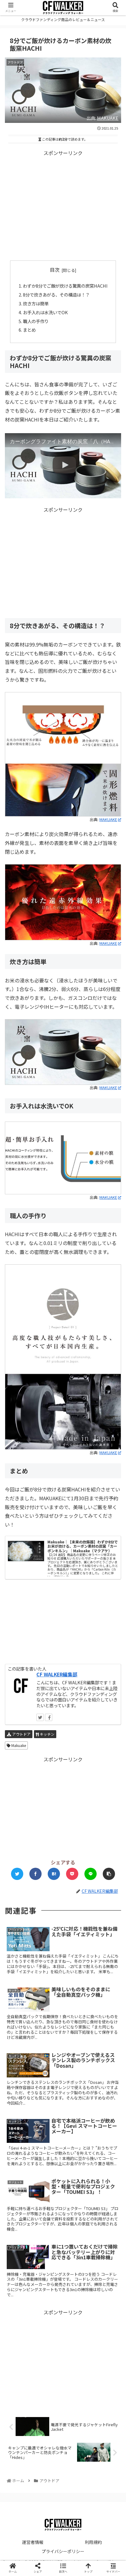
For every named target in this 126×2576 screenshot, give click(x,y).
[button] (113, 1332)
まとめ (29, 330)
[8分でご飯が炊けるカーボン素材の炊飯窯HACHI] (54, 1874)
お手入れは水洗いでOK (45, 312)
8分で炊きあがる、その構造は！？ (56, 295)
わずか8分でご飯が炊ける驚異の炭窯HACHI (65, 286)
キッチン (47, 1734)
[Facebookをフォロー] (49, 1717)
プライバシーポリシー (63, 2551)
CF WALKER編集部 (57, 1674)
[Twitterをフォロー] (40, 1717)
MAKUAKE (108, 118)
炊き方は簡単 (36, 303)
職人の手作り (36, 321)
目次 (55, 270)
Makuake (18, 1745)
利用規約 (93, 2542)
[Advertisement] (63, 206)
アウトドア (21, 1734)
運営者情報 (33, 2542)
